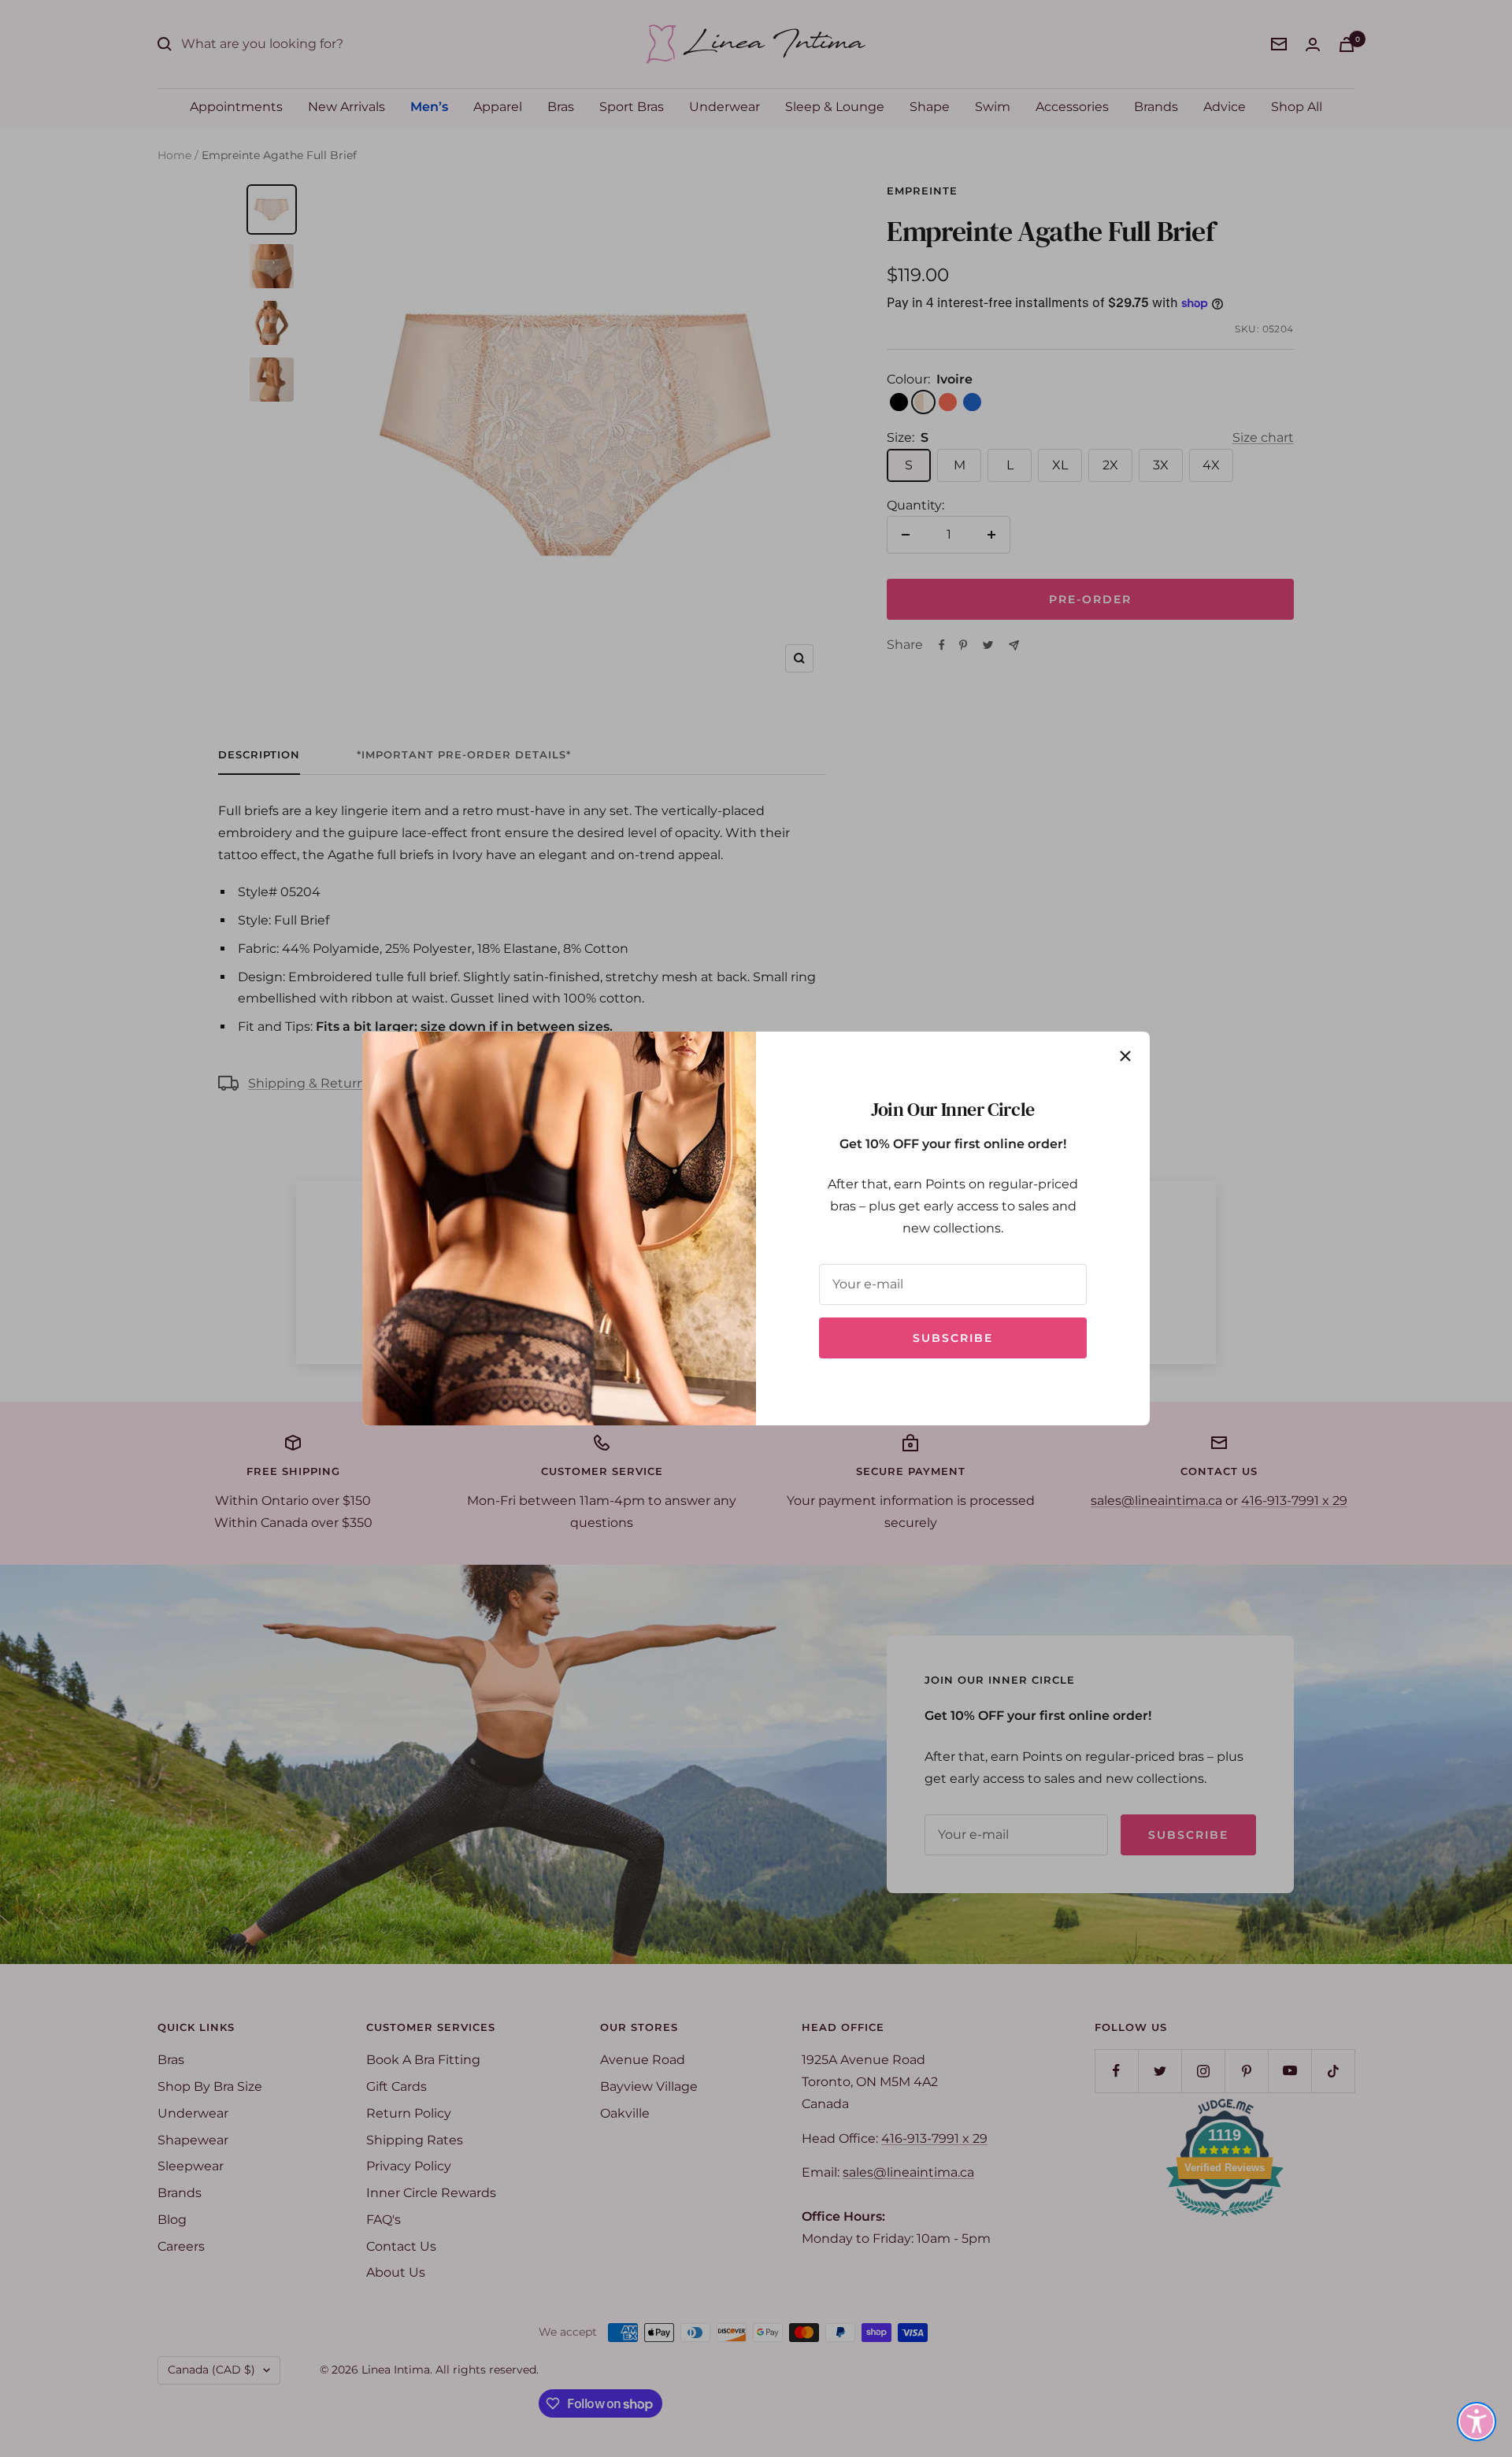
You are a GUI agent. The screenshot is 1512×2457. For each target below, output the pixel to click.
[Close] (1125, 1056)
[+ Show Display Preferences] (1477, 2422)
